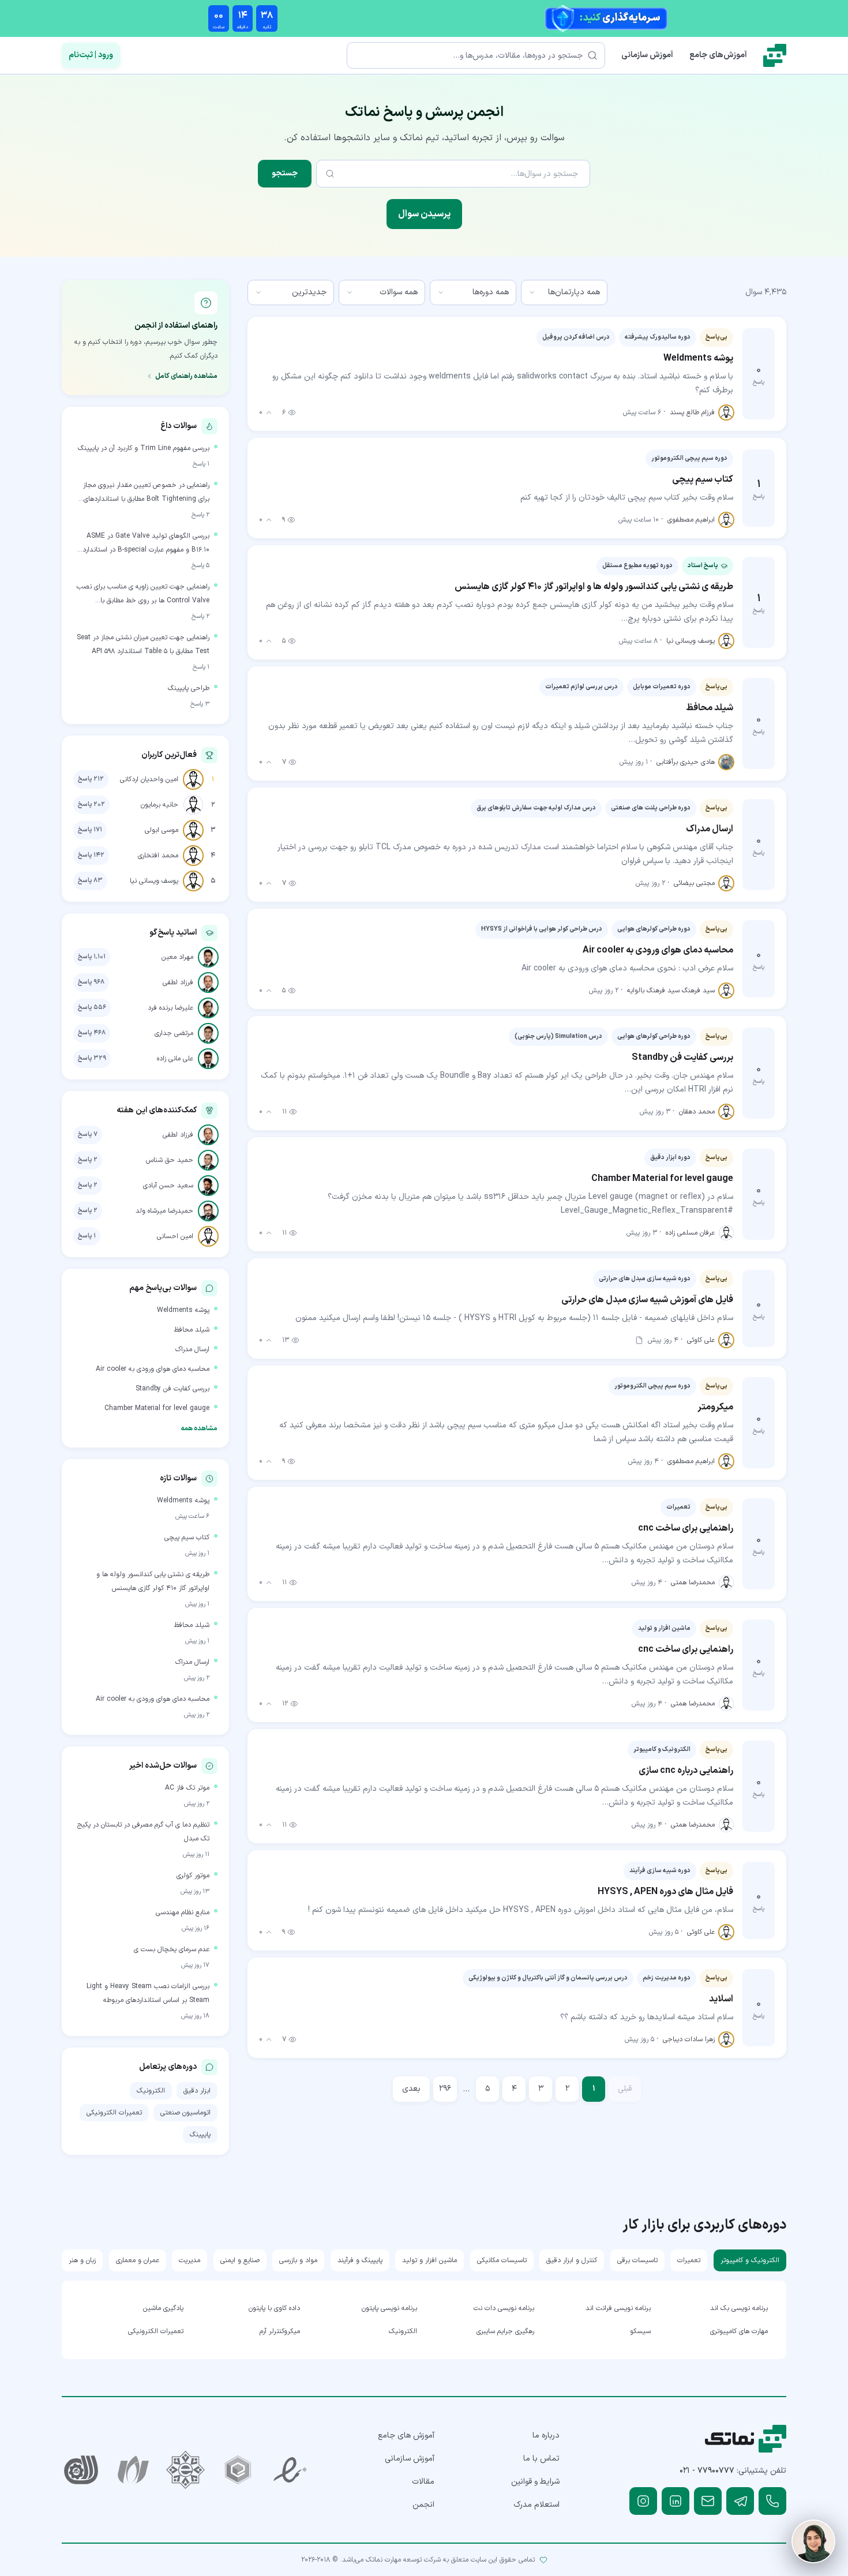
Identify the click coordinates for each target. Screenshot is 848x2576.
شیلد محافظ (192, 1330)
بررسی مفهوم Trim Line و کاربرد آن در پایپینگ (144, 448)
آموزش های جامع (406, 2436)
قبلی (625, 2089)
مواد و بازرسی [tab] (298, 2260)
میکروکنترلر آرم (280, 2331)
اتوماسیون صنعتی (185, 2113)
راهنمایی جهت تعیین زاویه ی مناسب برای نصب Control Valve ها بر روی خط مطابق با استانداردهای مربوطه (143, 595)
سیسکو (640, 2331)
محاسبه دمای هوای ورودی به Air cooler (153, 1369)
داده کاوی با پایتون (274, 2308)
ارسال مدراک (192, 1349)
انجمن (423, 2505)
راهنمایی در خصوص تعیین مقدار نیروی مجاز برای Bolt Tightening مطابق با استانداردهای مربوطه (146, 493)
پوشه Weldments (183, 1310)
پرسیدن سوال (424, 214)
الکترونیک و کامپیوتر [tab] (750, 2260)
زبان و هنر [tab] (82, 2260)
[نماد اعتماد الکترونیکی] (290, 2470)
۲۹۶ (445, 2089)
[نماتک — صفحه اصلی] (775, 55)
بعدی (411, 2089)
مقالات (423, 2482)
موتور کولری (193, 1876)
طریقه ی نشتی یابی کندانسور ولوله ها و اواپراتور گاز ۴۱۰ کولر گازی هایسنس (153, 1581)
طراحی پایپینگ (189, 688)
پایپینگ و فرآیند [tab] (360, 2260)
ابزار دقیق (197, 2091)
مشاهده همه (199, 1428)
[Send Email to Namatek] (708, 2501)
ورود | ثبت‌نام (91, 55)
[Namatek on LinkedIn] (676, 2501)
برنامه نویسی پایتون (389, 2308)
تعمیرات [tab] (689, 2260)
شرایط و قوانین (535, 2482)
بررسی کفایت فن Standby (172, 1389)
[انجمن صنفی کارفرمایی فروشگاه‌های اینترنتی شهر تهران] (185, 2470)
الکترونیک (151, 2091)
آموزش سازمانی (647, 55)
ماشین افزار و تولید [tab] (429, 2260)
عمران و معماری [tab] (138, 2260)
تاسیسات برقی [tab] (637, 2260)
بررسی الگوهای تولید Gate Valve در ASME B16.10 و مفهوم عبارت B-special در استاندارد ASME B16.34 (146, 544)
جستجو (285, 173)
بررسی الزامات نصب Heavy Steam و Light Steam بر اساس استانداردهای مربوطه (148, 1993)
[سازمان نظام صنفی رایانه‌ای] (134, 2470)
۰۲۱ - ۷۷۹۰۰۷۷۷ (707, 2471)
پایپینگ (200, 2135)
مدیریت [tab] (190, 2260)
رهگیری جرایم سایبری (505, 2331)
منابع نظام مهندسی (183, 1913)
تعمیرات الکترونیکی (114, 2113)
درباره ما (546, 2436)
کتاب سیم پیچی (187, 1538)
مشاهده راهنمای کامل (186, 376)
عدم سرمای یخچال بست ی (172, 1949)
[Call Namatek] (772, 2501)
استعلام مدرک (536, 2505)
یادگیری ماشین (163, 2308)
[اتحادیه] (238, 2470)
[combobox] (564, 293)
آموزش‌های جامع (718, 55)
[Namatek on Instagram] (643, 2501)
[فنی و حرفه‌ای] (81, 2470)
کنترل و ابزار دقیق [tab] (572, 2260)
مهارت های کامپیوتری (739, 2331)
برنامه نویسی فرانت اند (618, 2308)
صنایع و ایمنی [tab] (240, 2260)
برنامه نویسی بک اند (739, 2308)
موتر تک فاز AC (187, 1788)
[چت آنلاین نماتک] (813, 2541)
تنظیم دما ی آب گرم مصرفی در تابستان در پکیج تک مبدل (143, 1832)
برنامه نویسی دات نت (504, 2308)
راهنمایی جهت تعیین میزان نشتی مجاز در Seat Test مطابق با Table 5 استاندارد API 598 (143, 644)
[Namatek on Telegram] (740, 2501)
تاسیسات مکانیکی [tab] (502, 2260)
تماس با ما (541, 2459)
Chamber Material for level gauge (157, 1408)
